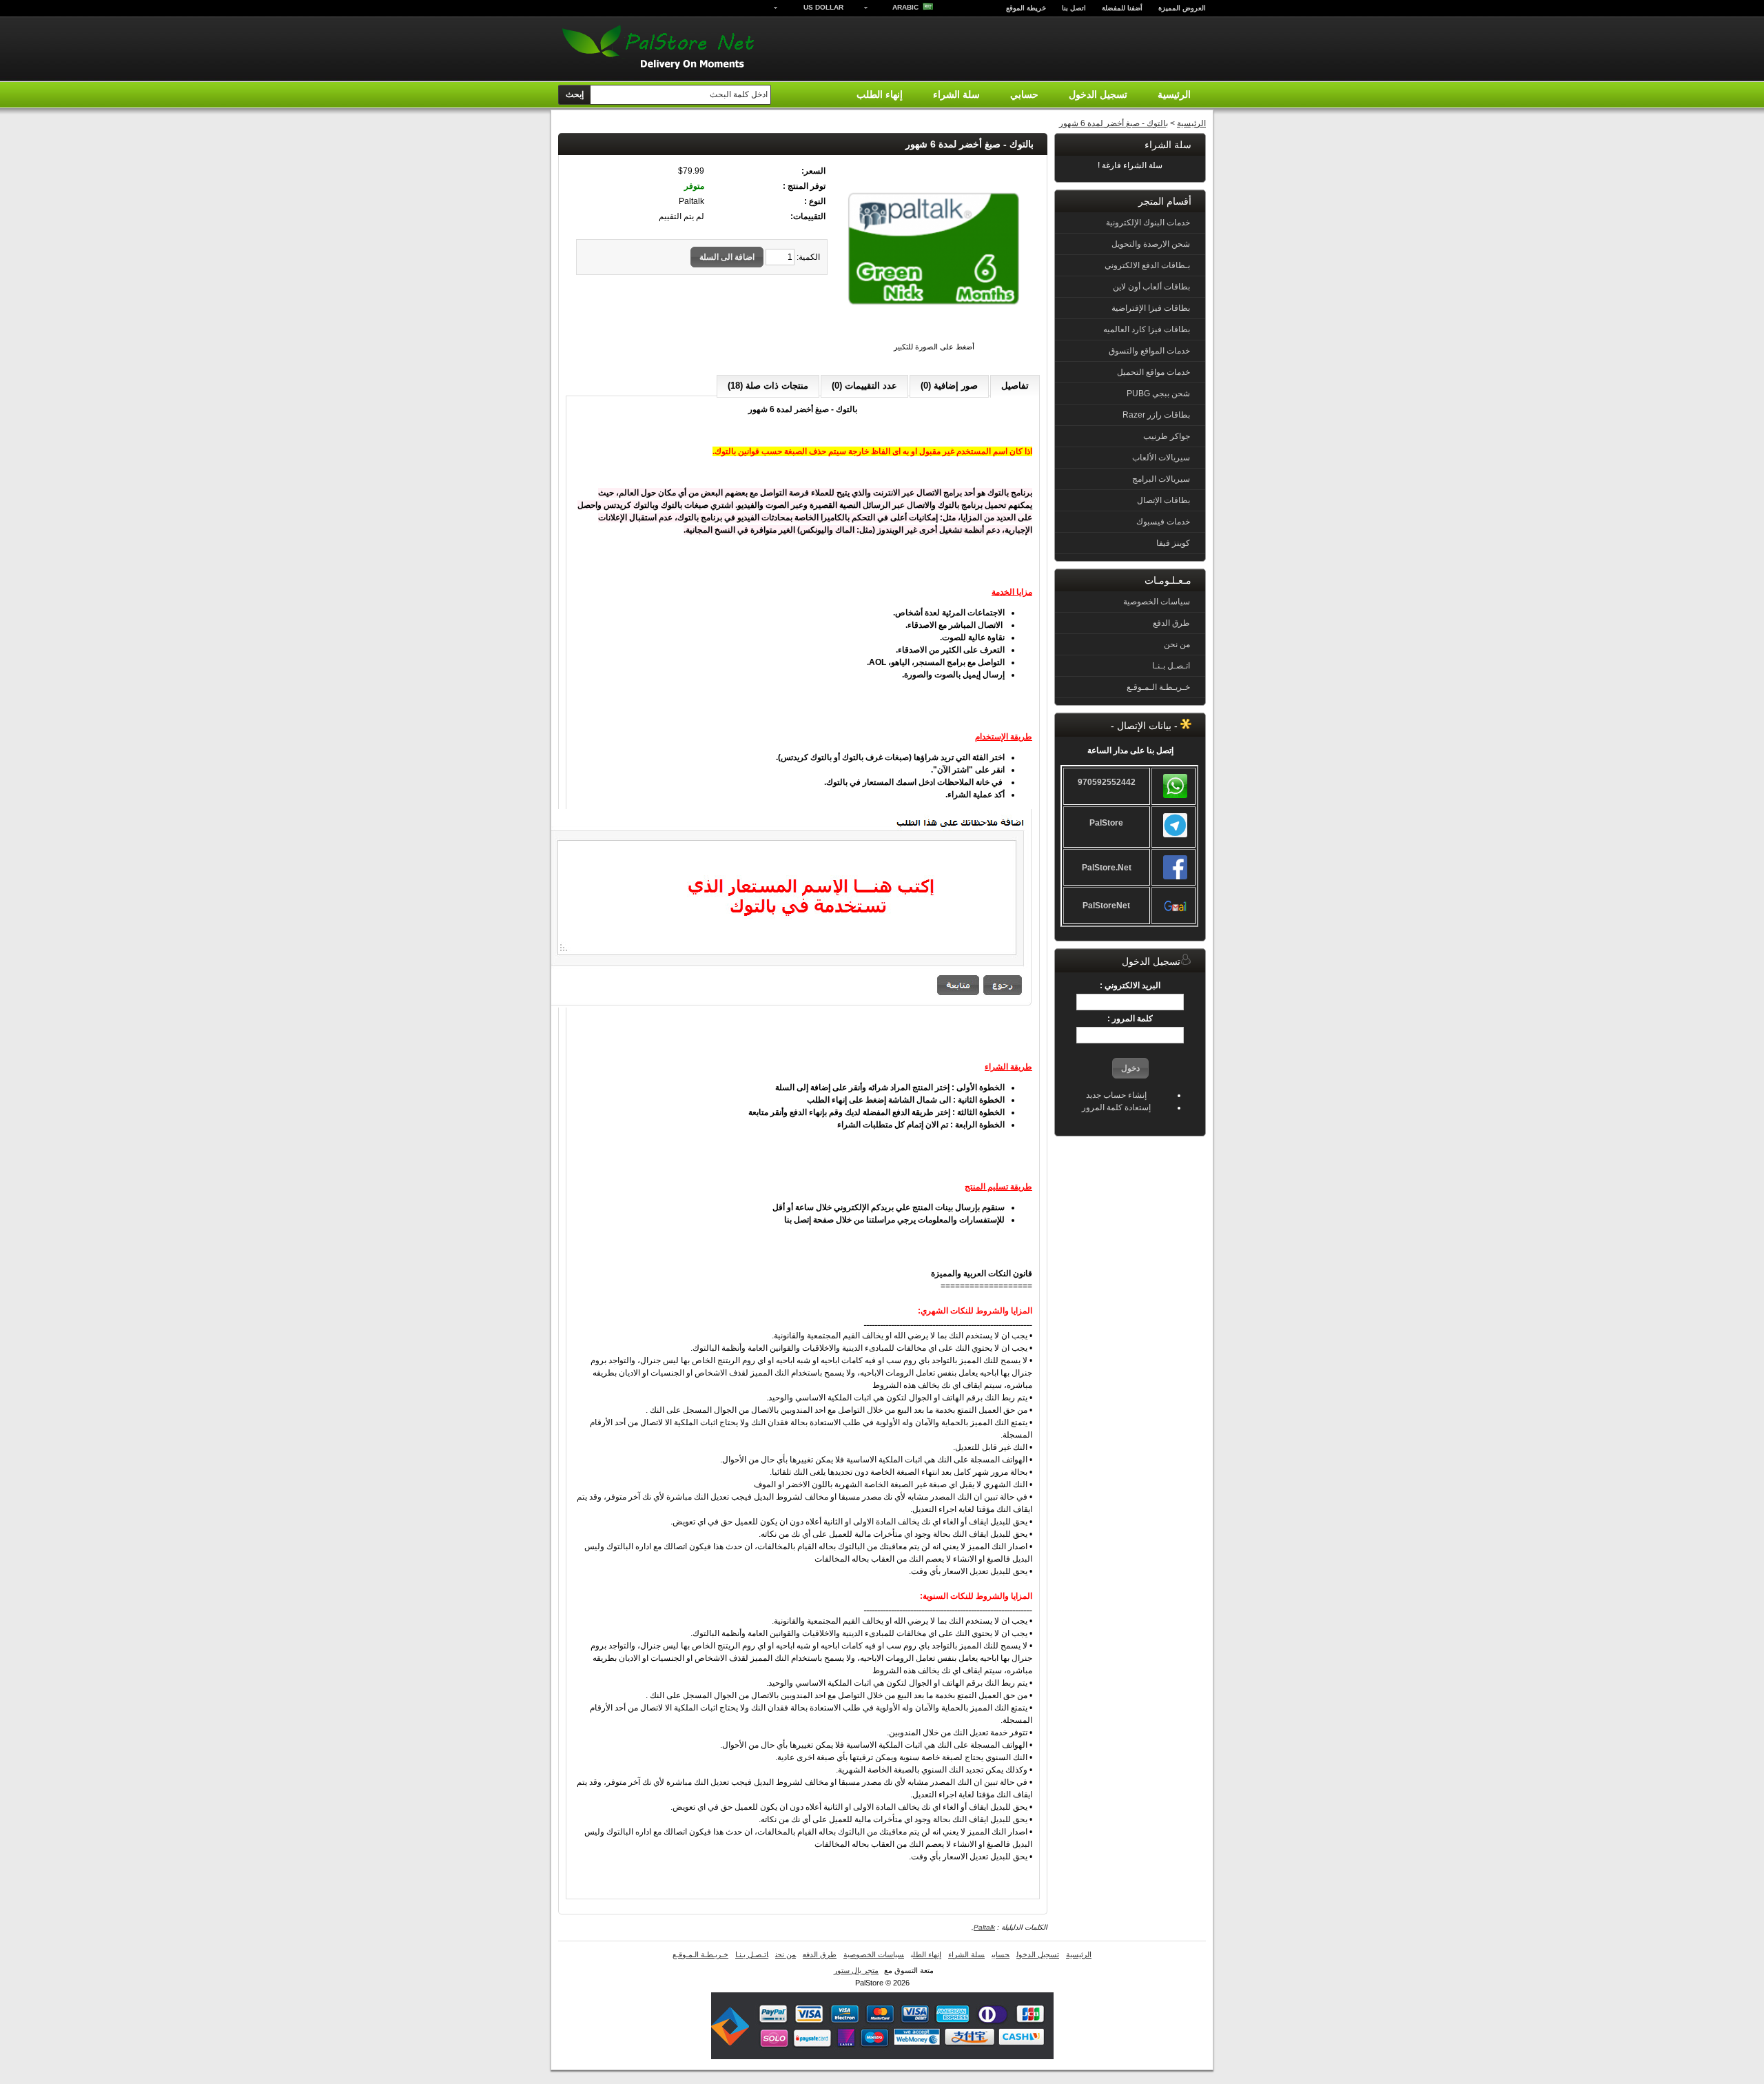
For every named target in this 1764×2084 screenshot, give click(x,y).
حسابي (1024, 94)
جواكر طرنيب (1167, 436)
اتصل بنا (1074, 8)
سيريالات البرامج (1161, 479)
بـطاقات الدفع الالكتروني (1147, 265)
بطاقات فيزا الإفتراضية (1151, 308)
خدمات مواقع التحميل (1153, 372)
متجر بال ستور (856, 1970)
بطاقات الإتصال (1163, 500)
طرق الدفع (1171, 623)
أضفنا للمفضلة (1122, 8)
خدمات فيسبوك (1163, 522)
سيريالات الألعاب (1161, 458)
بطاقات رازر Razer (1156, 415)
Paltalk (984, 1927)
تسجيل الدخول (1098, 94)
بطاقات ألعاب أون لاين (1151, 287)
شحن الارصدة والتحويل (1151, 244)
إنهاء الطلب (880, 94)
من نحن (1177, 644)
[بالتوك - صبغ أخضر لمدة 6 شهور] (934, 334)
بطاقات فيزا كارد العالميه (1147, 329)
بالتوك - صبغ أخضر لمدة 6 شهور (1114, 123)
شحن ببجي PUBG (1158, 394)
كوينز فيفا (1173, 543)
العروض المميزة (1182, 8)
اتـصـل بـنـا (1171, 666)
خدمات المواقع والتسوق (1149, 351)
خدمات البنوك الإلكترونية (1148, 223)
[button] (1130, 1068)
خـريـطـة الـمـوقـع (1158, 687)
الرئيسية (1174, 94)
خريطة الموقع (1026, 8)
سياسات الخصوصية (1157, 602)
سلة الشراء (956, 94)
